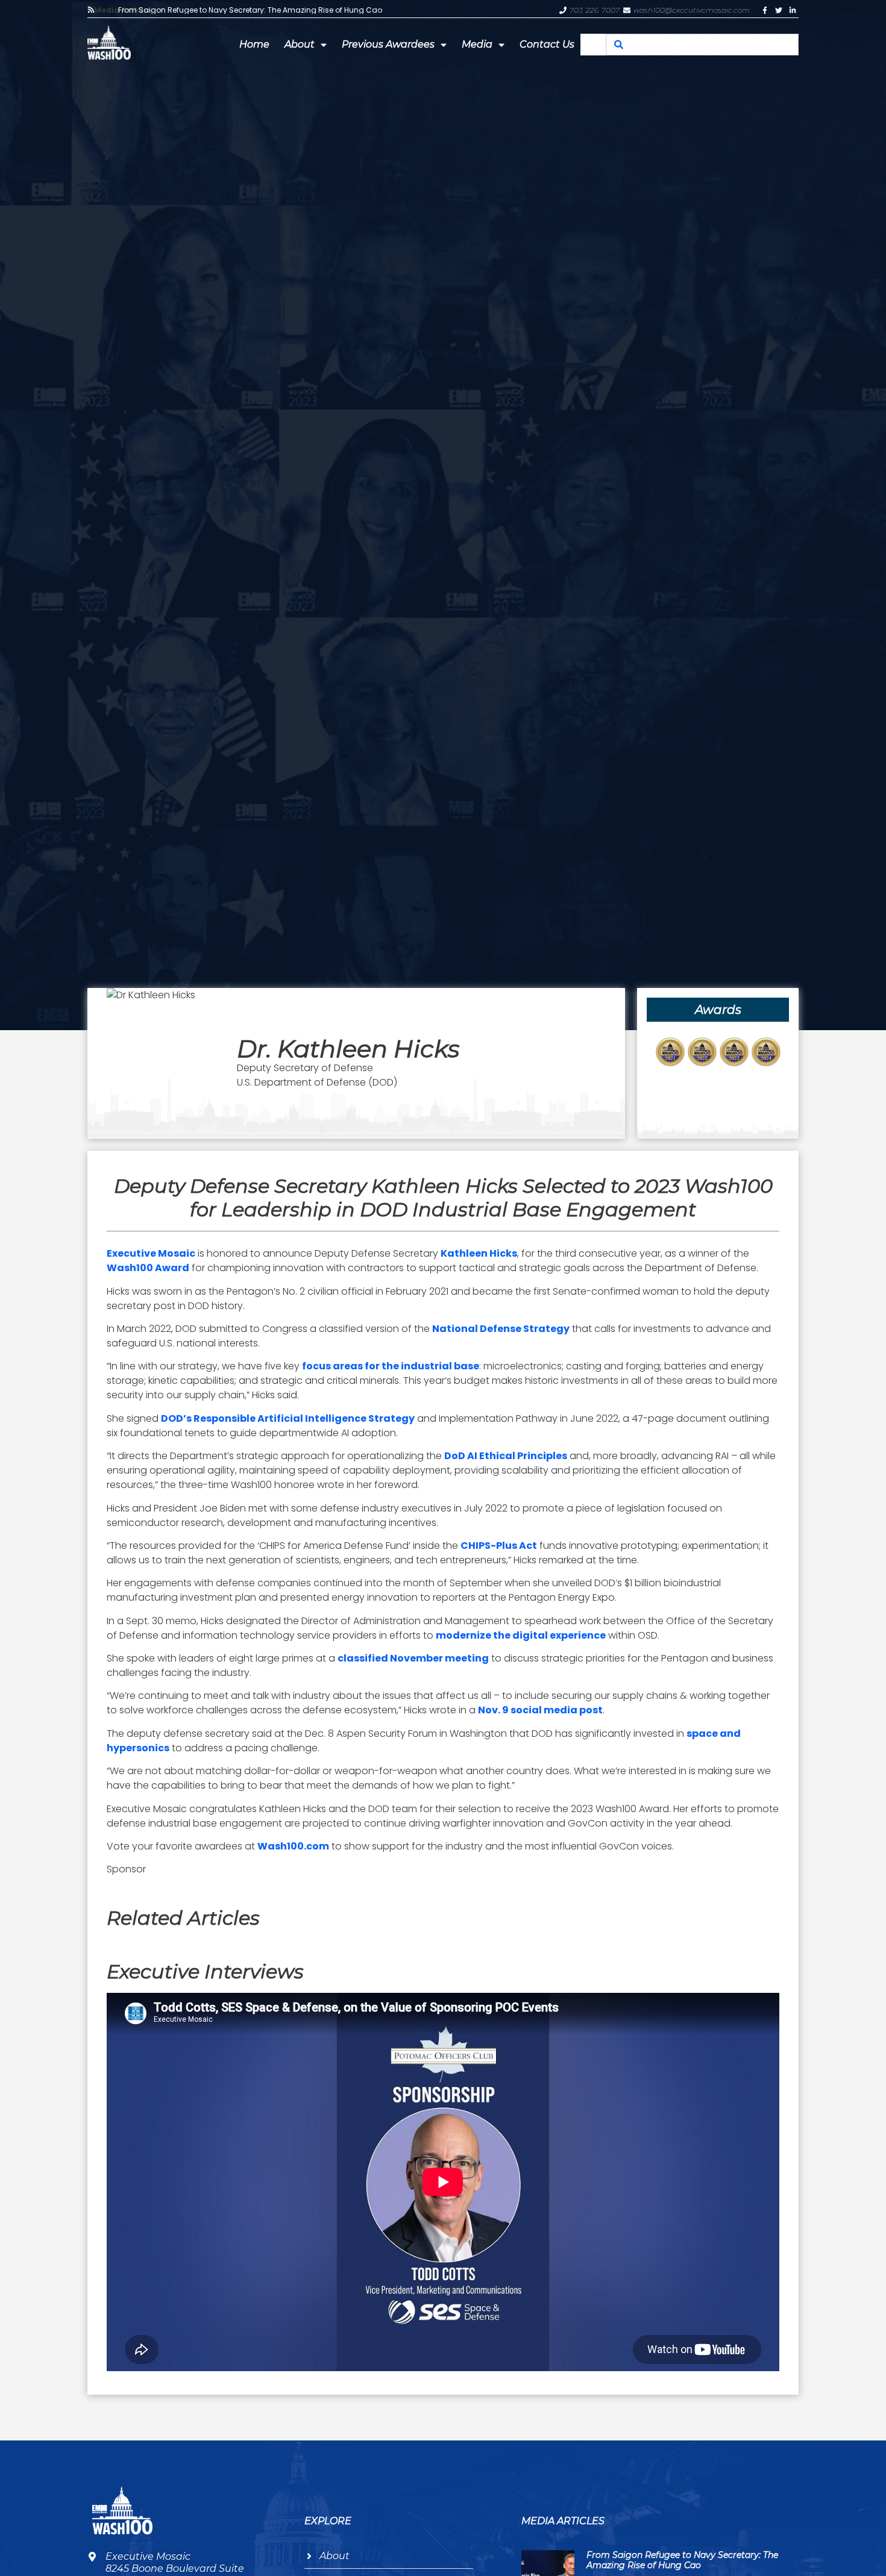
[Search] (618, 45)
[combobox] (702, 45)
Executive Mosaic (151, 1253)
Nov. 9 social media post (540, 1710)
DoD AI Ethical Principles (506, 1456)
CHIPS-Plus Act (499, 1546)
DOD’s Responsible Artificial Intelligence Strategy (288, 1418)
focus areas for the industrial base (391, 1366)
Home (254, 44)
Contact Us (547, 44)
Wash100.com (293, 1846)
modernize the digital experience (521, 1635)
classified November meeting (413, 1658)
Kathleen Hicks (479, 1253)
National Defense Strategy (501, 1329)
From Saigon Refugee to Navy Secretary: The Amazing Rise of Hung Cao (250, 10)
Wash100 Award (148, 1268)
